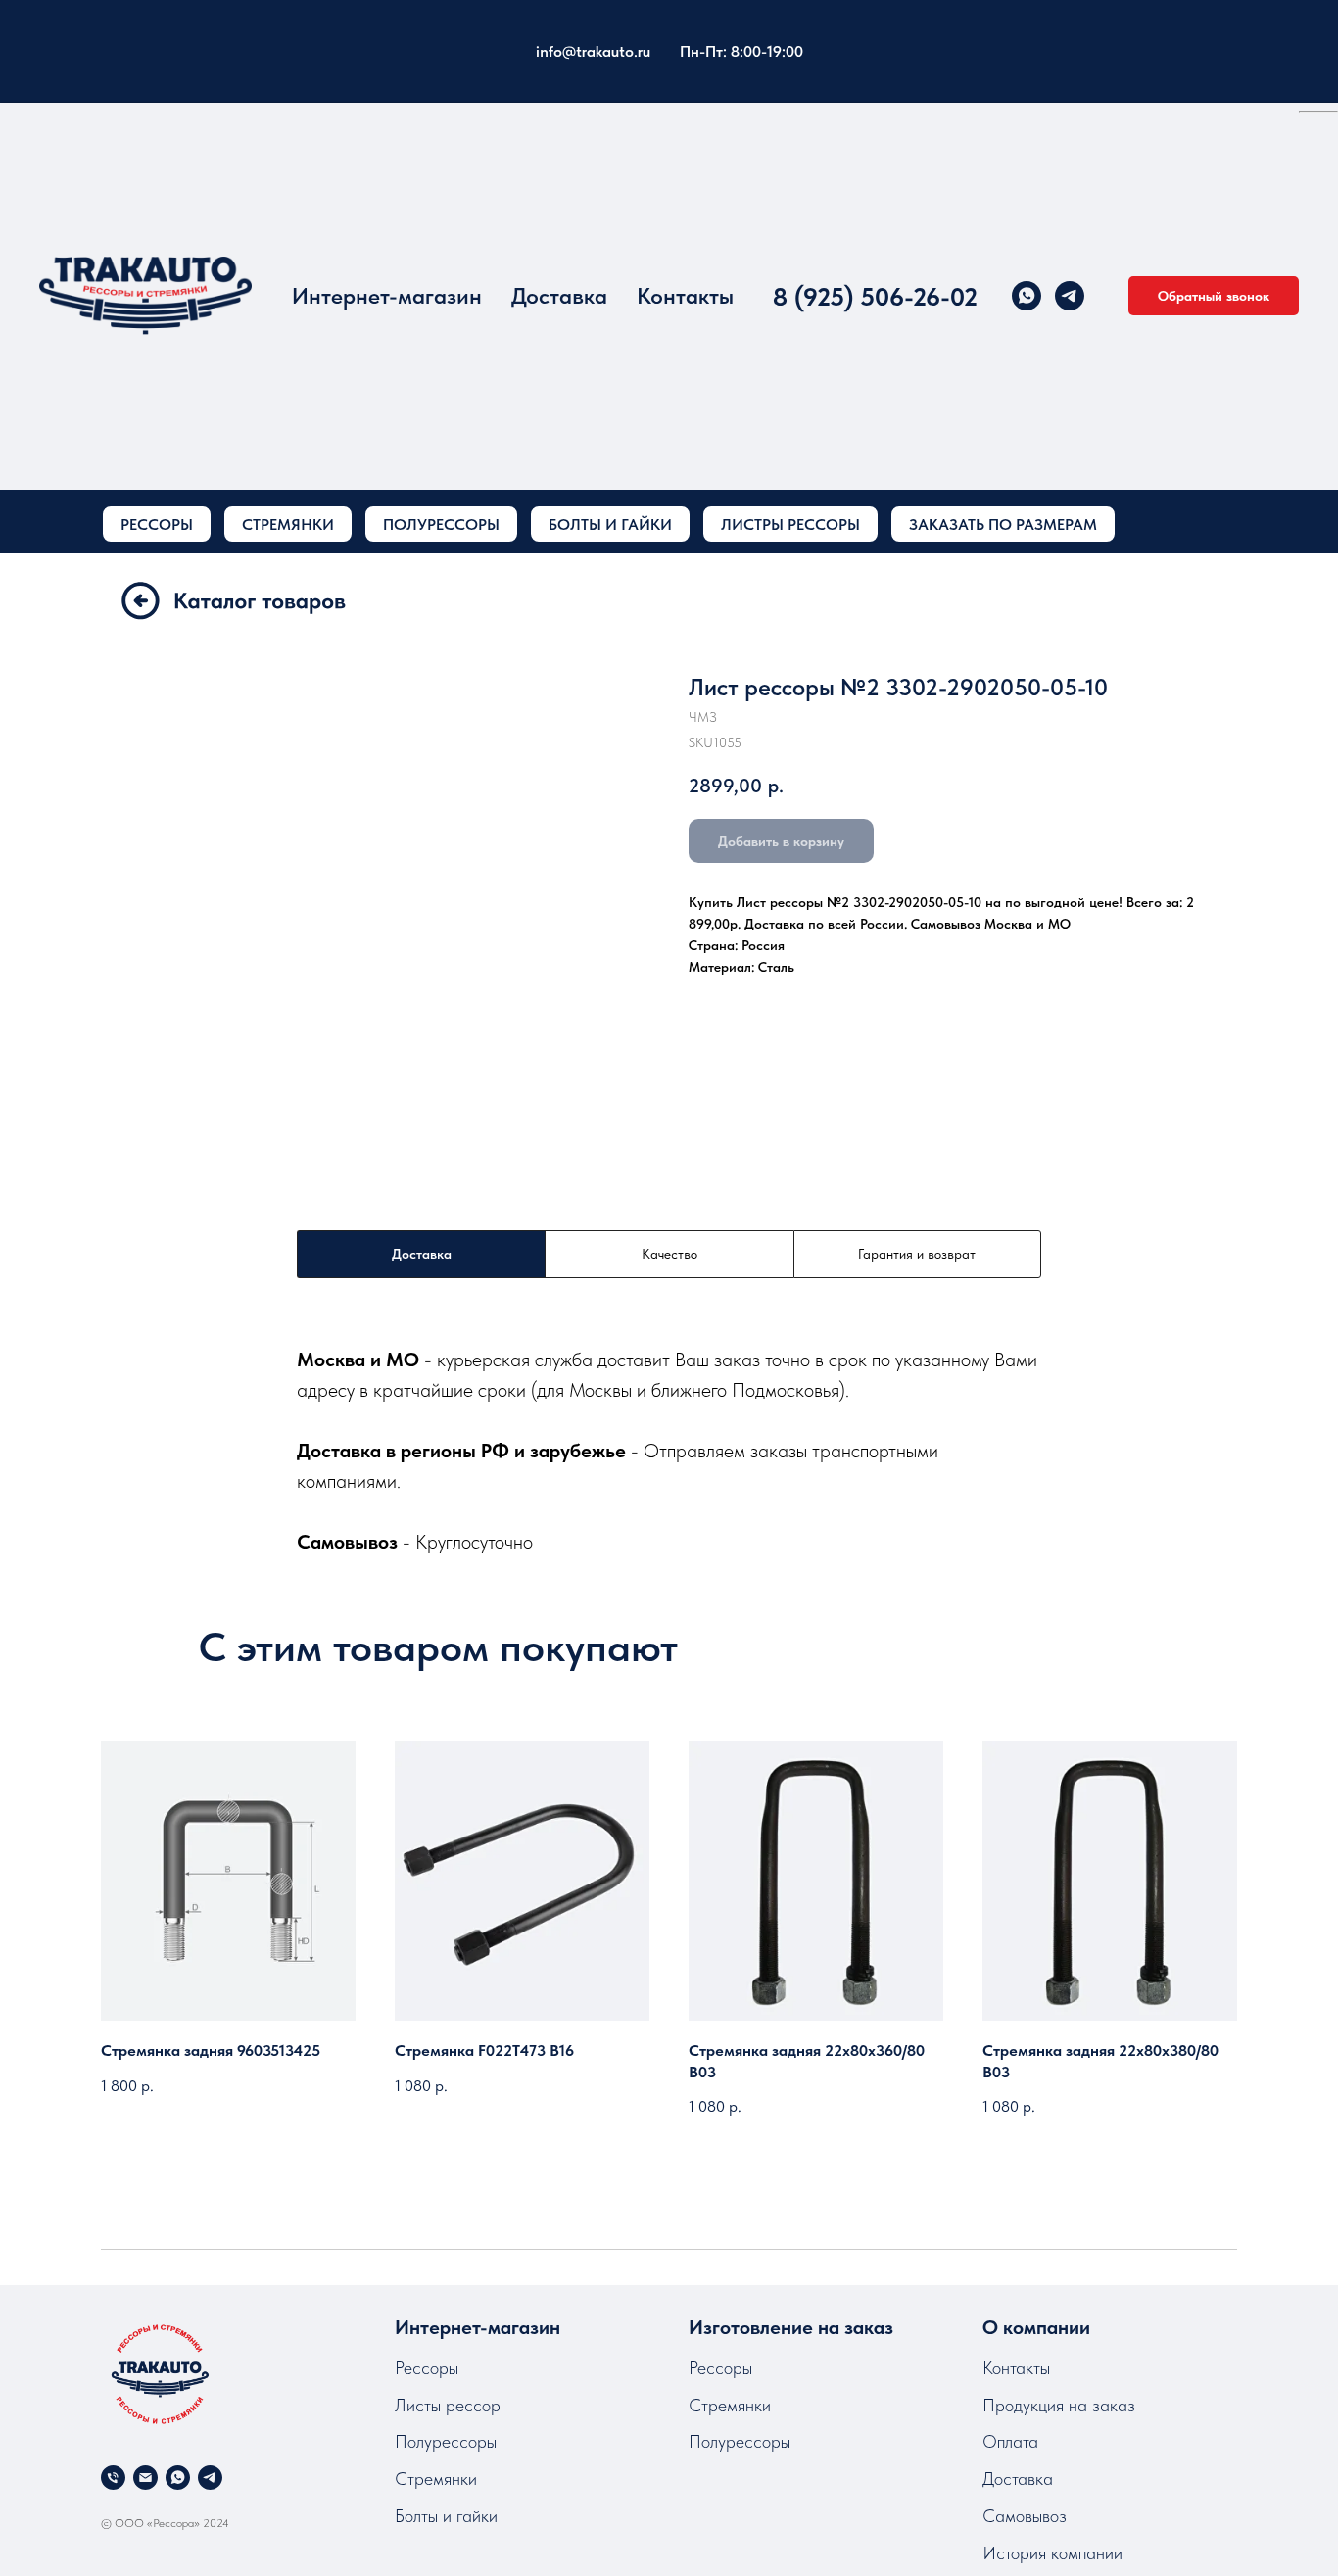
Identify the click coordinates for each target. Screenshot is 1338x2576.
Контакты (685, 296)
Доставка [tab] (422, 1254)
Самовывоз (1025, 2516)
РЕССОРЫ (157, 525)
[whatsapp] (1027, 296)
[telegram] (1070, 296)
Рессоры (427, 2368)
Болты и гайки (446, 2516)
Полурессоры (446, 2441)
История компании (1052, 2553)
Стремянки (436, 2479)
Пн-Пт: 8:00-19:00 (741, 51)
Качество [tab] (669, 1254)
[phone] (113, 2478)
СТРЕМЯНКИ (288, 525)
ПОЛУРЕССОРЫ (441, 525)
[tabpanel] (669, 1450)
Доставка (559, 296)
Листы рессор (448, 2405)
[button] (1214, 296)
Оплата (1010, 2441)
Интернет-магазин (387, 296)
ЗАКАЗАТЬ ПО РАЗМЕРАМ (1003, 525)
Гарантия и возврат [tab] (917, 1254)
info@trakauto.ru (593, 51)
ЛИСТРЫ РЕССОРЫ (790, 525)
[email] (145, 2478)
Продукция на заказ (1059, 2405)
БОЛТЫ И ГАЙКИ (610, 525)
